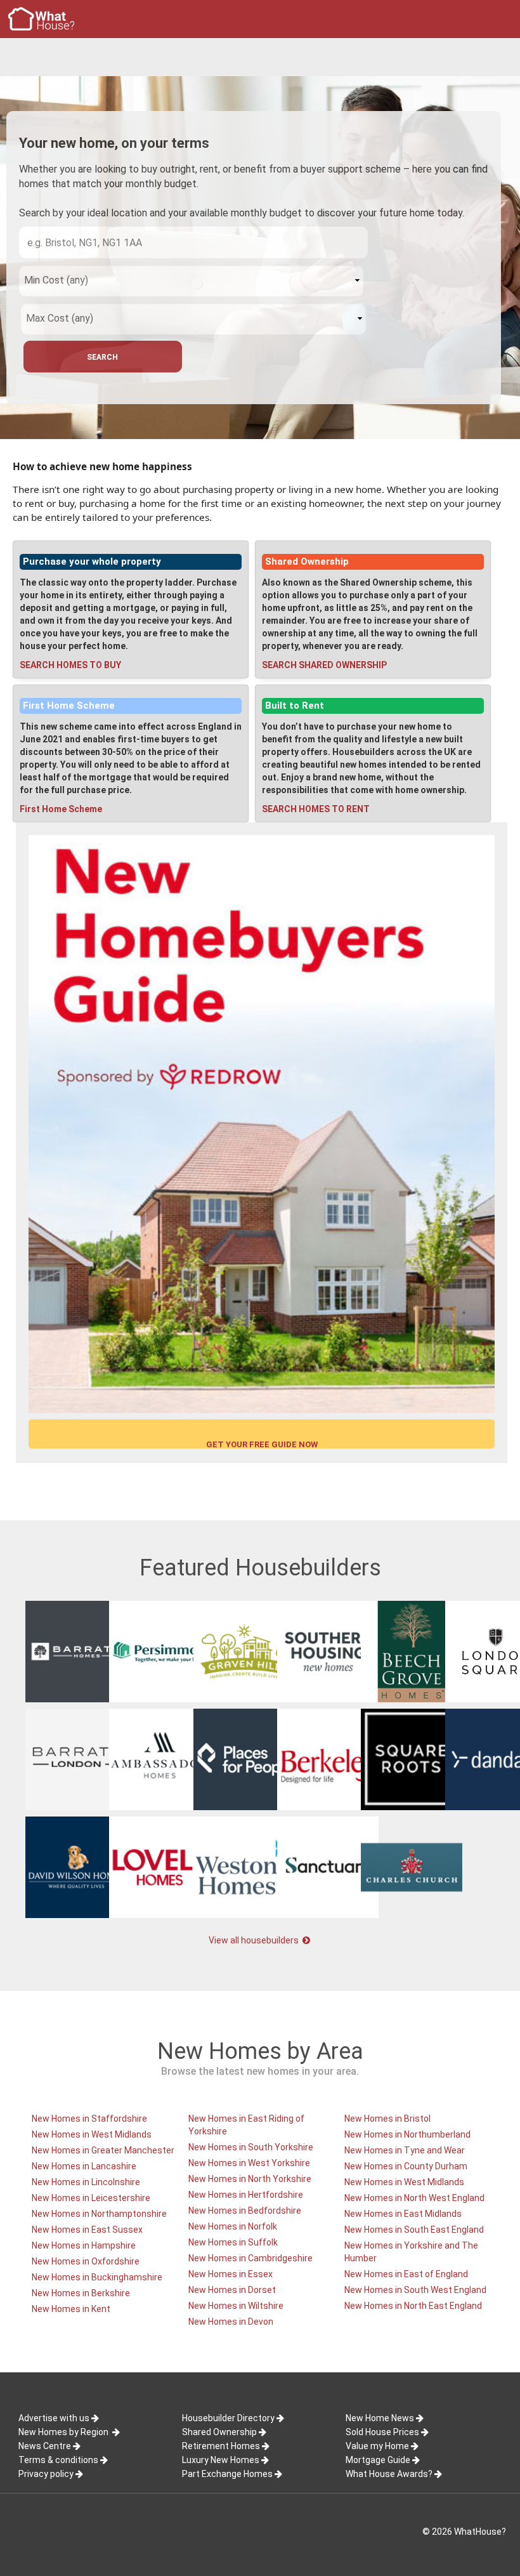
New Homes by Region (64, 2432)
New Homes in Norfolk (233, 2226)
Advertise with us (54, 2418)
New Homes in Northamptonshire (99, 2214)
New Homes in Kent (71, 2309)
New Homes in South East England (414, 2230)
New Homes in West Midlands (92, 2134)
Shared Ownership (307, 562)
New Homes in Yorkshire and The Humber (411, 2252)
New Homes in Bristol (387, 2119)
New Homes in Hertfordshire (246, 2195)
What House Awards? (389, 2474)
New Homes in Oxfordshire (86, 2261)
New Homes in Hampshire (84, 2245)
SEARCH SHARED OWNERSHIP (324, 665)
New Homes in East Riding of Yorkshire (246, 2125)
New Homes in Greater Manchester (103, 2150)
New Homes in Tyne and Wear (405, 2150)
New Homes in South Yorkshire (251, 2147)
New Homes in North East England (413, 2306)
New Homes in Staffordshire (89, 2119)
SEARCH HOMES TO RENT (316, 809)
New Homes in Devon (231, 2322)
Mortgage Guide (378, 2460)
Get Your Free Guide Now (262, 1444)
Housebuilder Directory (228, 2418)
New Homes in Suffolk (233, 2242)
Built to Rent (295, 706)
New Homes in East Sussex (87, 2230)
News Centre (45, 2446)
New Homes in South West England (415, 2290)
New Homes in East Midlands (403, 2214)
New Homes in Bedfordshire (245, 2211)
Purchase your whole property (92, 562)
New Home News (380, 2418)
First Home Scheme (69, 706)
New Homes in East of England (406, 2274)
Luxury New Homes (221, 2460)
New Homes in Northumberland (407, 2134)
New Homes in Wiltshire (236, 2306)
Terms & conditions (58, 2460)
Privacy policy (46, 2474)
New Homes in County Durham (406, 2166)
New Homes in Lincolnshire (86, 2182)
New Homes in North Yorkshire (250, 2179)
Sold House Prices (382, 2432)
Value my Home (377, 2446)
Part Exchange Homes (227, 2474)
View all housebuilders (255, 1940)
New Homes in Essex (231, 2274)
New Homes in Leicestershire (91, 2198)
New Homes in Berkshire (81, 2293)
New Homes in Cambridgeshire (250, 2258)
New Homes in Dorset (232, 2290)
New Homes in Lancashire (84, 2166)
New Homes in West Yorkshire (249, 2163)
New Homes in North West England (414, 2198)
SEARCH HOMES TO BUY (70, 665)
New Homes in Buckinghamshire (97, 2277)
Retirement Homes (221, 2446)
